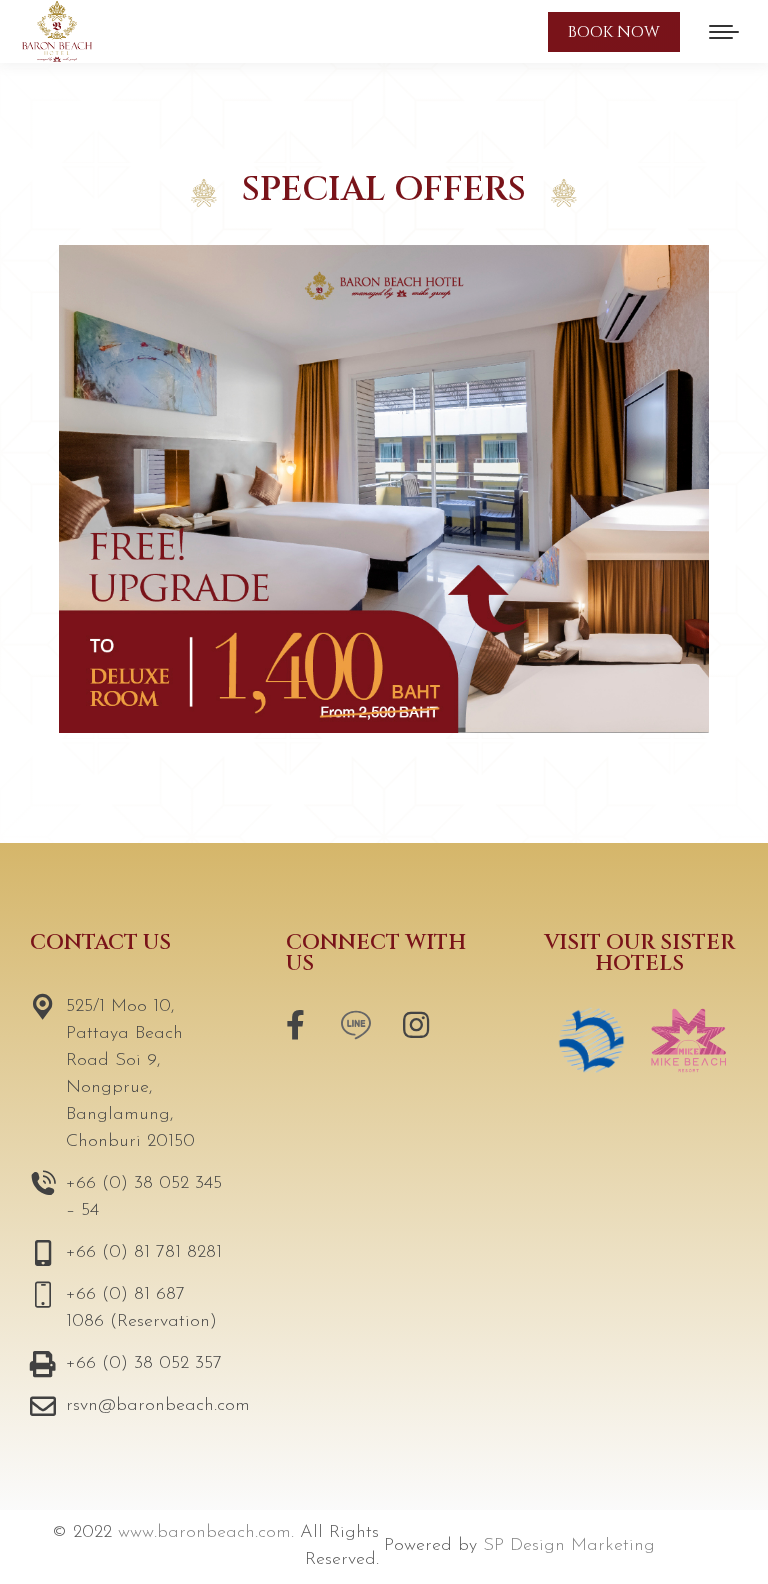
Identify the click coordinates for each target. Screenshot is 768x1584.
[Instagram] (416, 1025)
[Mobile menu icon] (724, 32)
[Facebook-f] (296, 1025)
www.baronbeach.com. (206, 1533)
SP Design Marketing (569, 1546)
